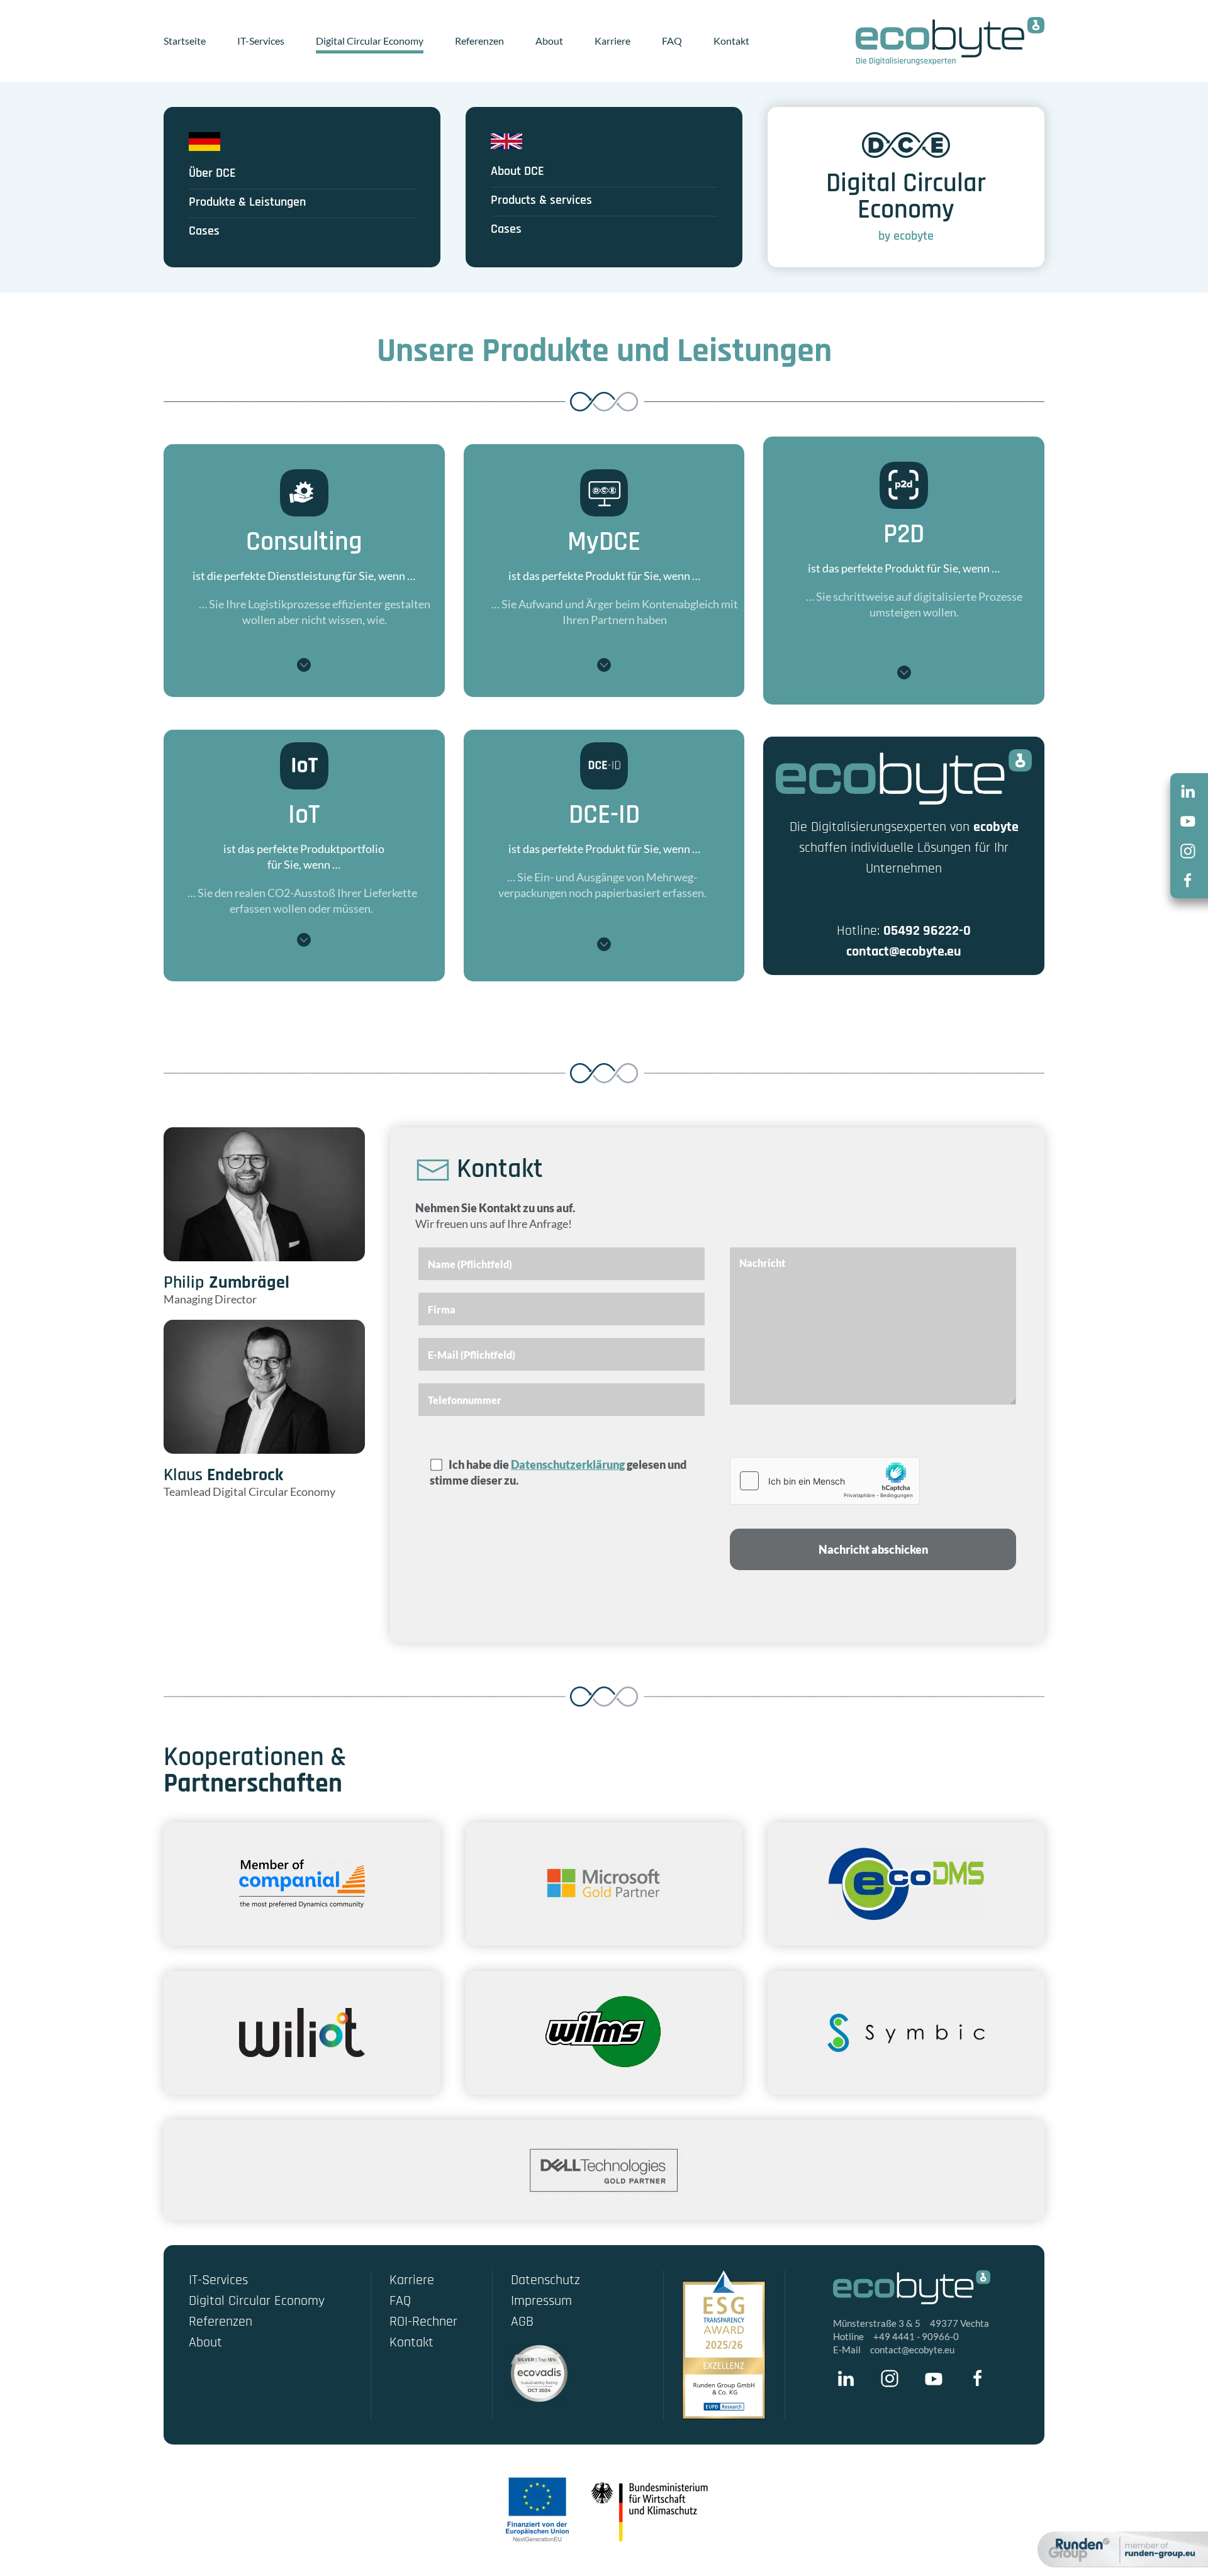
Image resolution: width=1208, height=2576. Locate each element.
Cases (204, 231)
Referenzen (479, 41)
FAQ (672, 41)
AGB (522, 2322)
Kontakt (731, 41)
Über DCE (212, 173)
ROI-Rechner (423, 2322)
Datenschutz (545, 2280)
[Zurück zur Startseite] (950, 41)
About (549, 41)
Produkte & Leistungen (247, 202)
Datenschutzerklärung (568, 1464)
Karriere (612, 41)
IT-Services (261, 41)
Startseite (185, 41)
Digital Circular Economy (370, 41)
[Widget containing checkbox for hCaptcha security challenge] (825, 1481)
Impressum (541, 2301)
